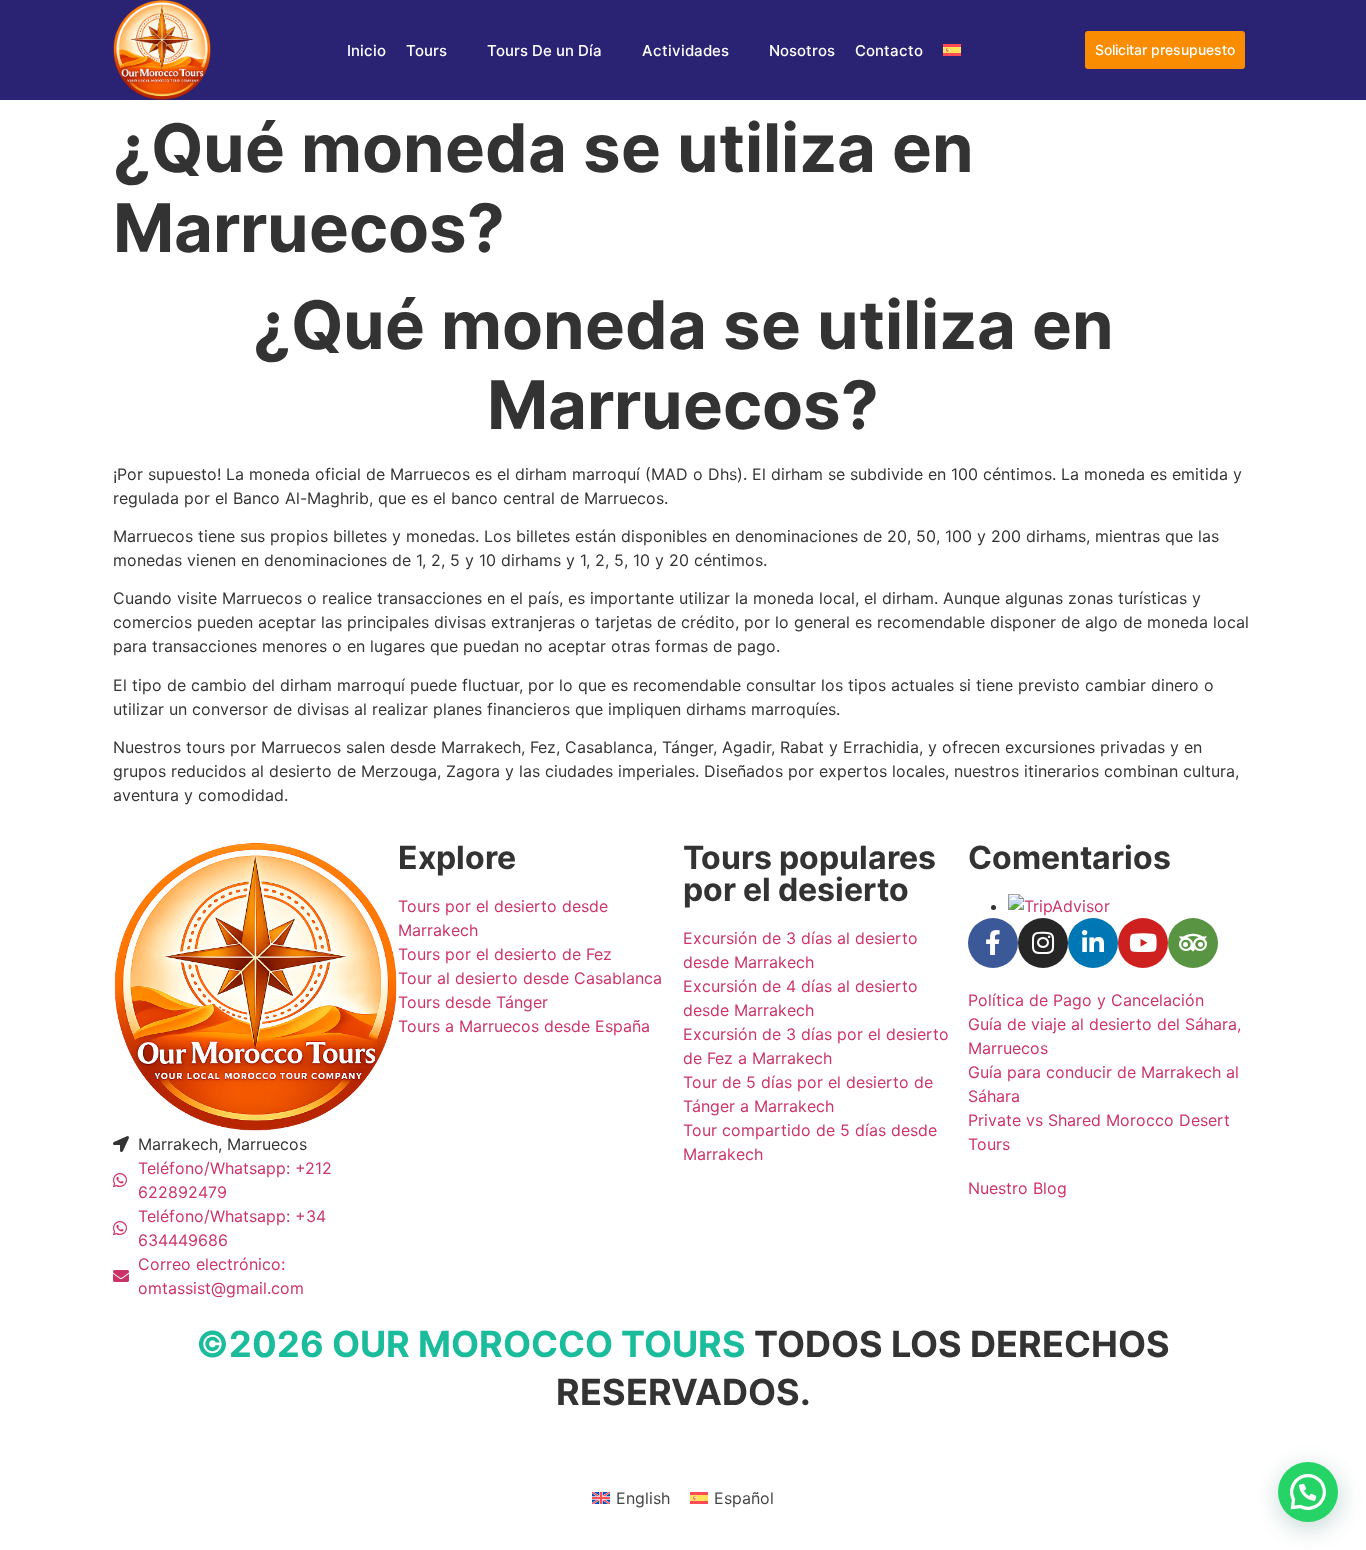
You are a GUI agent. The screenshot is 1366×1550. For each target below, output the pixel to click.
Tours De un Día (544, 50)
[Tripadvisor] (1193, 943)
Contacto (889, 50)
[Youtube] (1143, 943)
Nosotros (802, 50)
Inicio (366, 50)
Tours (426, 50)
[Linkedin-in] (1093, 943)
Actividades (685, 50)
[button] (1308, 1492)
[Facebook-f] (993, 943)
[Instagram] (1043, 943)
